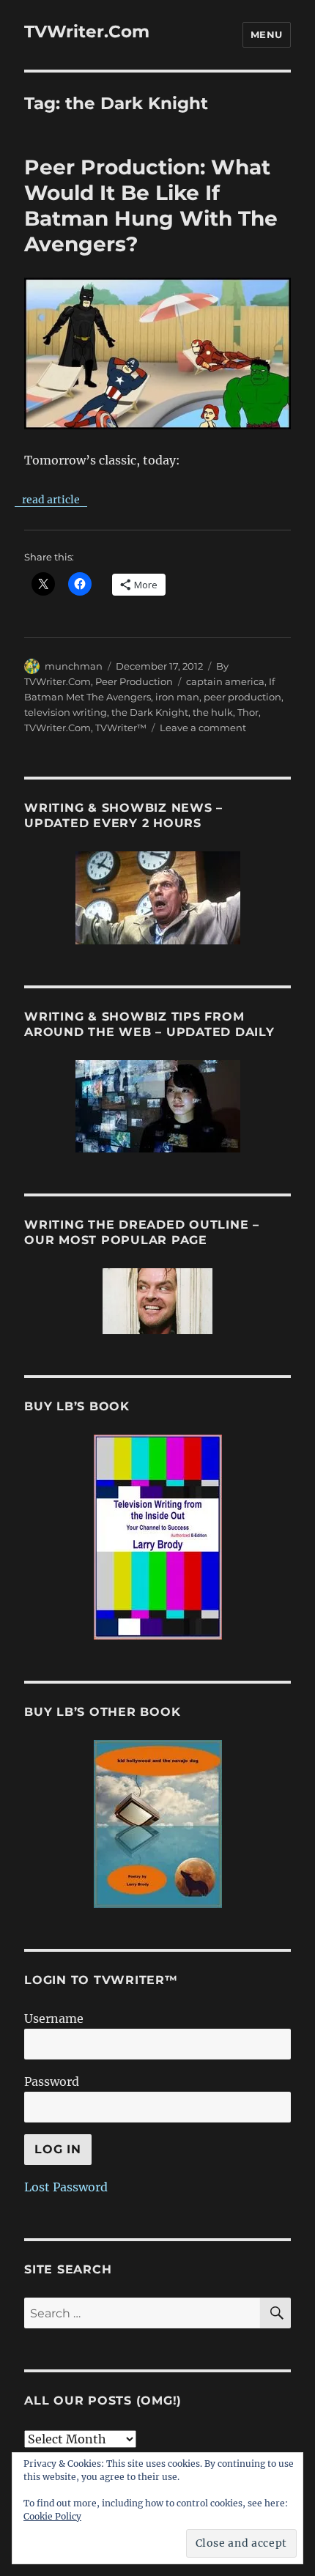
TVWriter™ (121, 728)
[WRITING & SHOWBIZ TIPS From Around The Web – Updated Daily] (157, 1106)
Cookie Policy (52, 2516)
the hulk (213, 712)
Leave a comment (203, 728)
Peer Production (134, 681)
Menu (267, 34)
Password (52, 2081)
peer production (242, 697)
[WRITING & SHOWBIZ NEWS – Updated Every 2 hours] (157, 898)
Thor (248, 712)
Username (54, 2018)
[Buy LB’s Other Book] (157, 1824)
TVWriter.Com (87, 32)
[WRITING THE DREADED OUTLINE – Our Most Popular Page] (157, 1301)
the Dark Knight (150, 712)
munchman (74, 666)
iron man (177, 697)
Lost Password (66, 2187)
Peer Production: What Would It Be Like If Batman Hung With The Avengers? (151, 206)
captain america (225, 681)
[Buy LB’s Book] (157, 1537)
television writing (66, 712)
